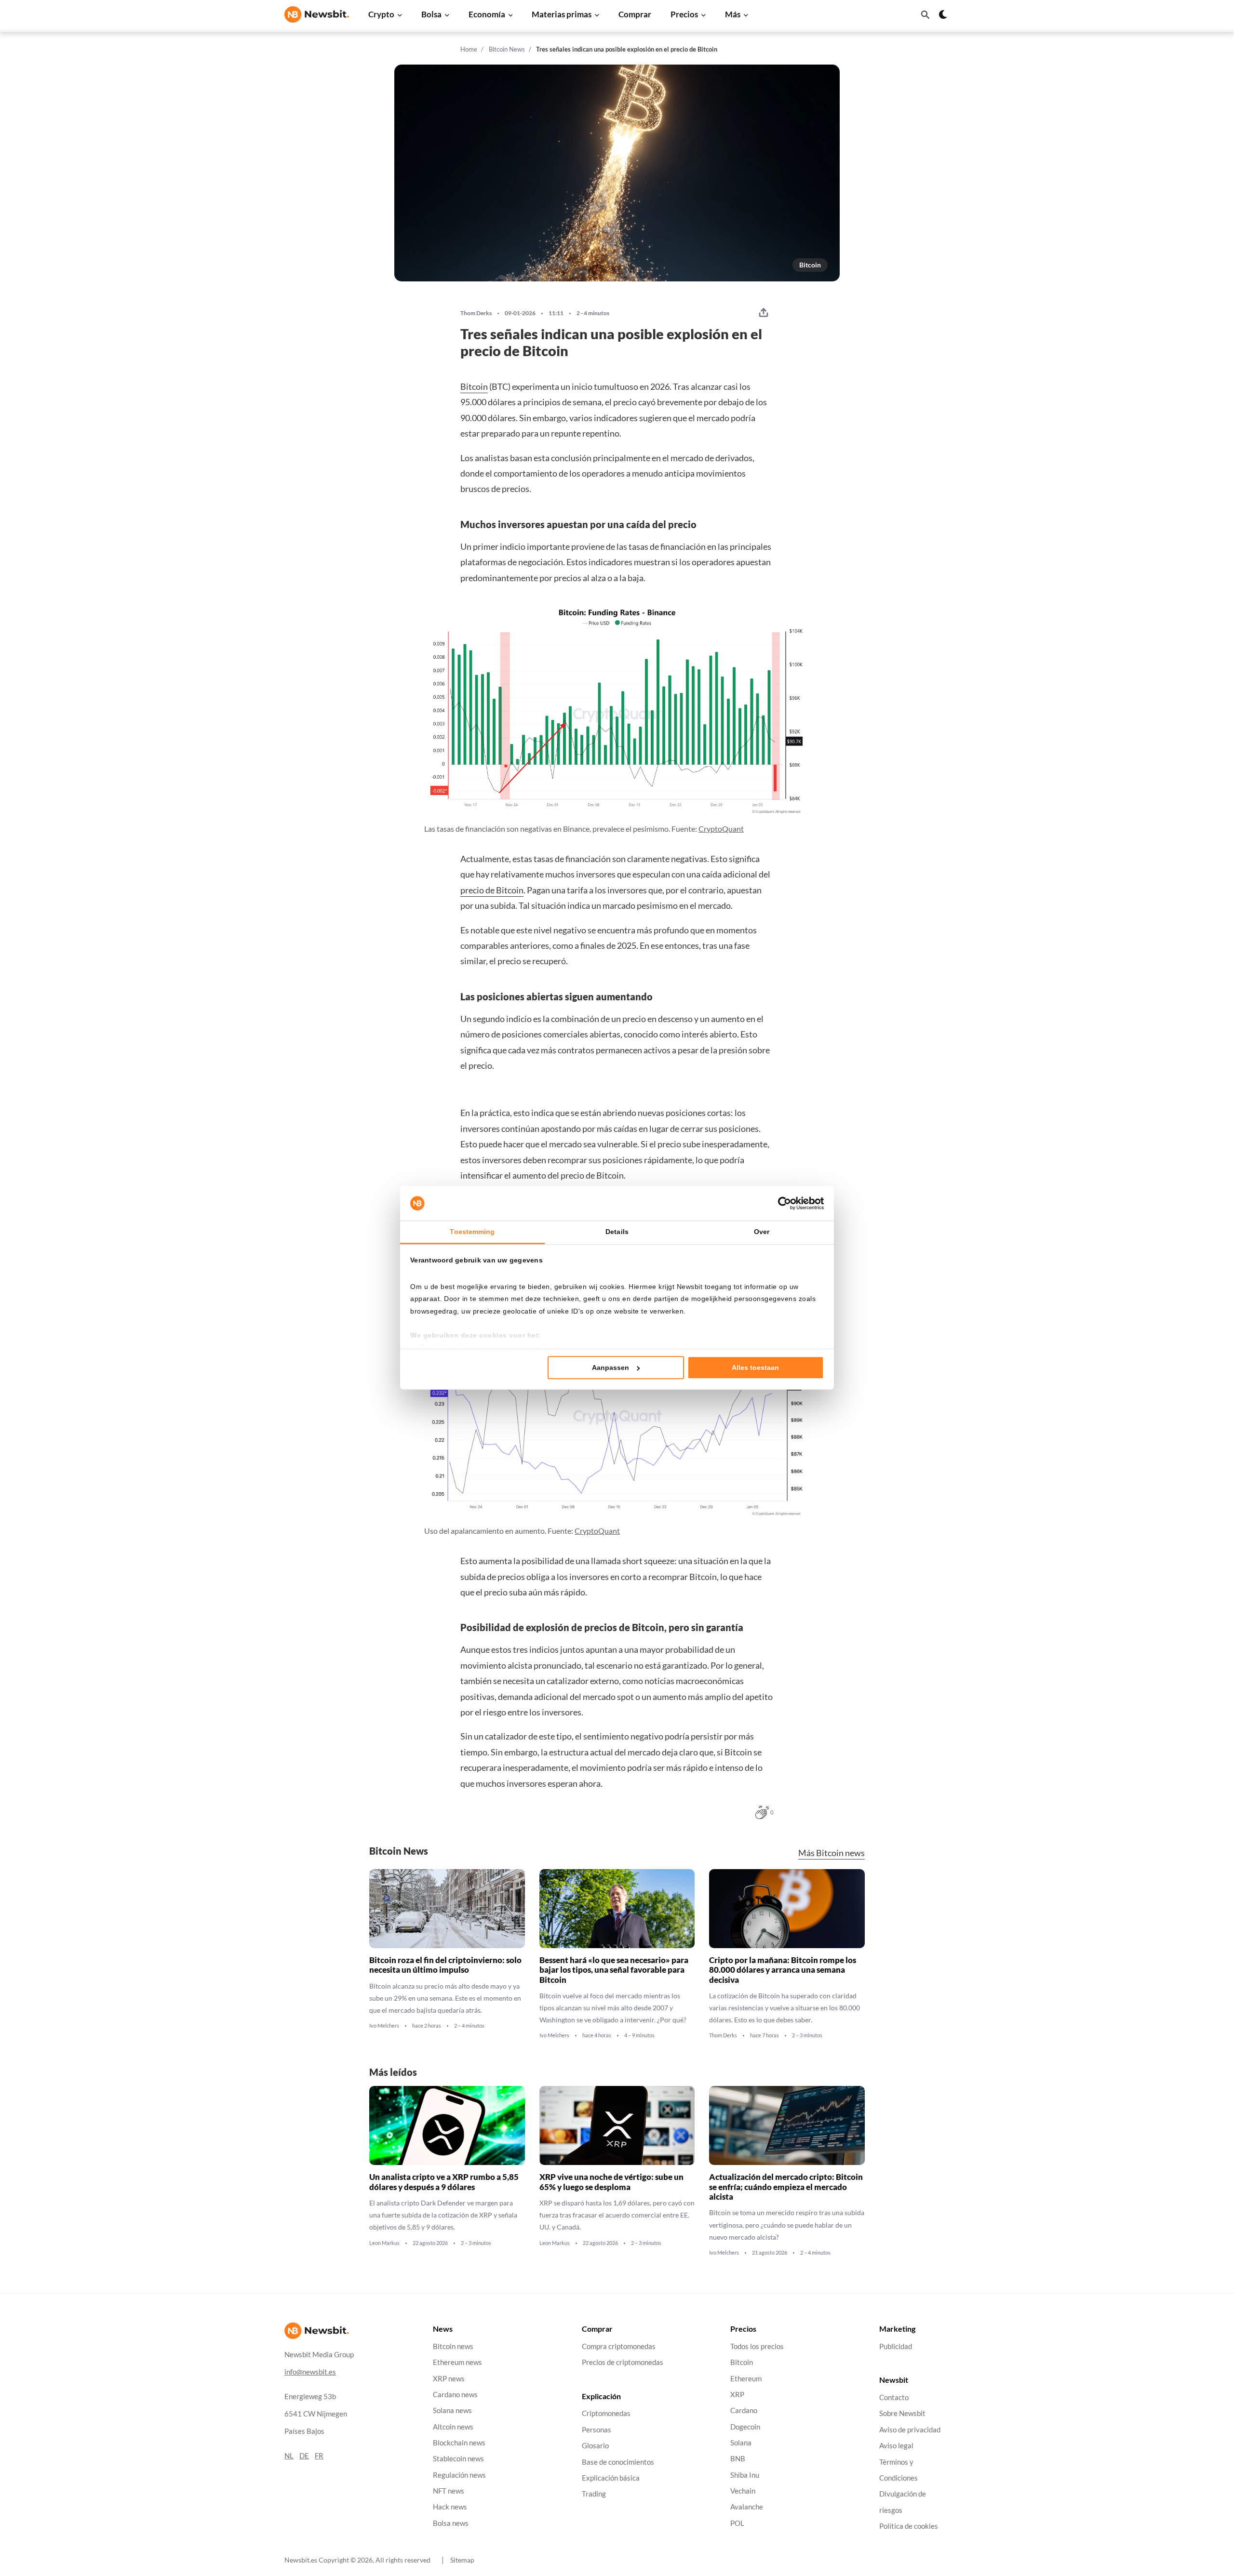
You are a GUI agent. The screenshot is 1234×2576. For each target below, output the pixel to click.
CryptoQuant (721, 829)
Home (469, 49)
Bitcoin (810, 265)
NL (289, 2456)
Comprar (635, 14)
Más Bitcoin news (832, 1853)
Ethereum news (457, 2362)
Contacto (894, 2397)
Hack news (450, 2507)
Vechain (743, 2491)
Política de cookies (909, 2526)
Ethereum (746, 2379)
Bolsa (431, 14)
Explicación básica (611, 2478)
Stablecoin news (458, 2459)
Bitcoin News (507, 49)
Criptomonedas (606, 2414)
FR (319, 2456)
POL (737, 2523)
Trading (594, 2494)
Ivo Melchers (384, 2026)
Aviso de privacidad (910, 2430)
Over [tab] (762, 1232)
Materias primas (562, 14)
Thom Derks (476, 313)
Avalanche (747, 2507)
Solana (741, 2443)
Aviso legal (896, 2446)
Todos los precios (757, 2346)
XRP (737, 2395)
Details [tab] (617, 1232)
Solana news (452, 2410)
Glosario (595, 2446)
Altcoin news (453, 2427)
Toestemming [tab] (472, 1232)
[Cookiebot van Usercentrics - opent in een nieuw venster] (782, 1203)
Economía (487, 14)
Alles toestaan (755, 1368)
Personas (597, 2430)
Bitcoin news (453, 2346)
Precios (684, 14)
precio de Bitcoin (492, 890)
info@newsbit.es (310, 2372)
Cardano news (455, 2395)
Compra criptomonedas (619, 2346)
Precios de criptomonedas (623, 2362)
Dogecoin (745, 2427)
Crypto (381, 14)
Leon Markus (384, 2243)
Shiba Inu (745, 2475)
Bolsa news (451, 2523)
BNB (738, 2459)
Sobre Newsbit (902, 2414)
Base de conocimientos (618, 2462)
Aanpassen (610, 1368)
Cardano (744, 2410)
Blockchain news (459, 2443)
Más (733, 14)
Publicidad (896, 2346)
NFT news (449, 2491)
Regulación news (459, 2475)
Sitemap (462, 2560)
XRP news (449, 2379)
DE (304, 2456)
